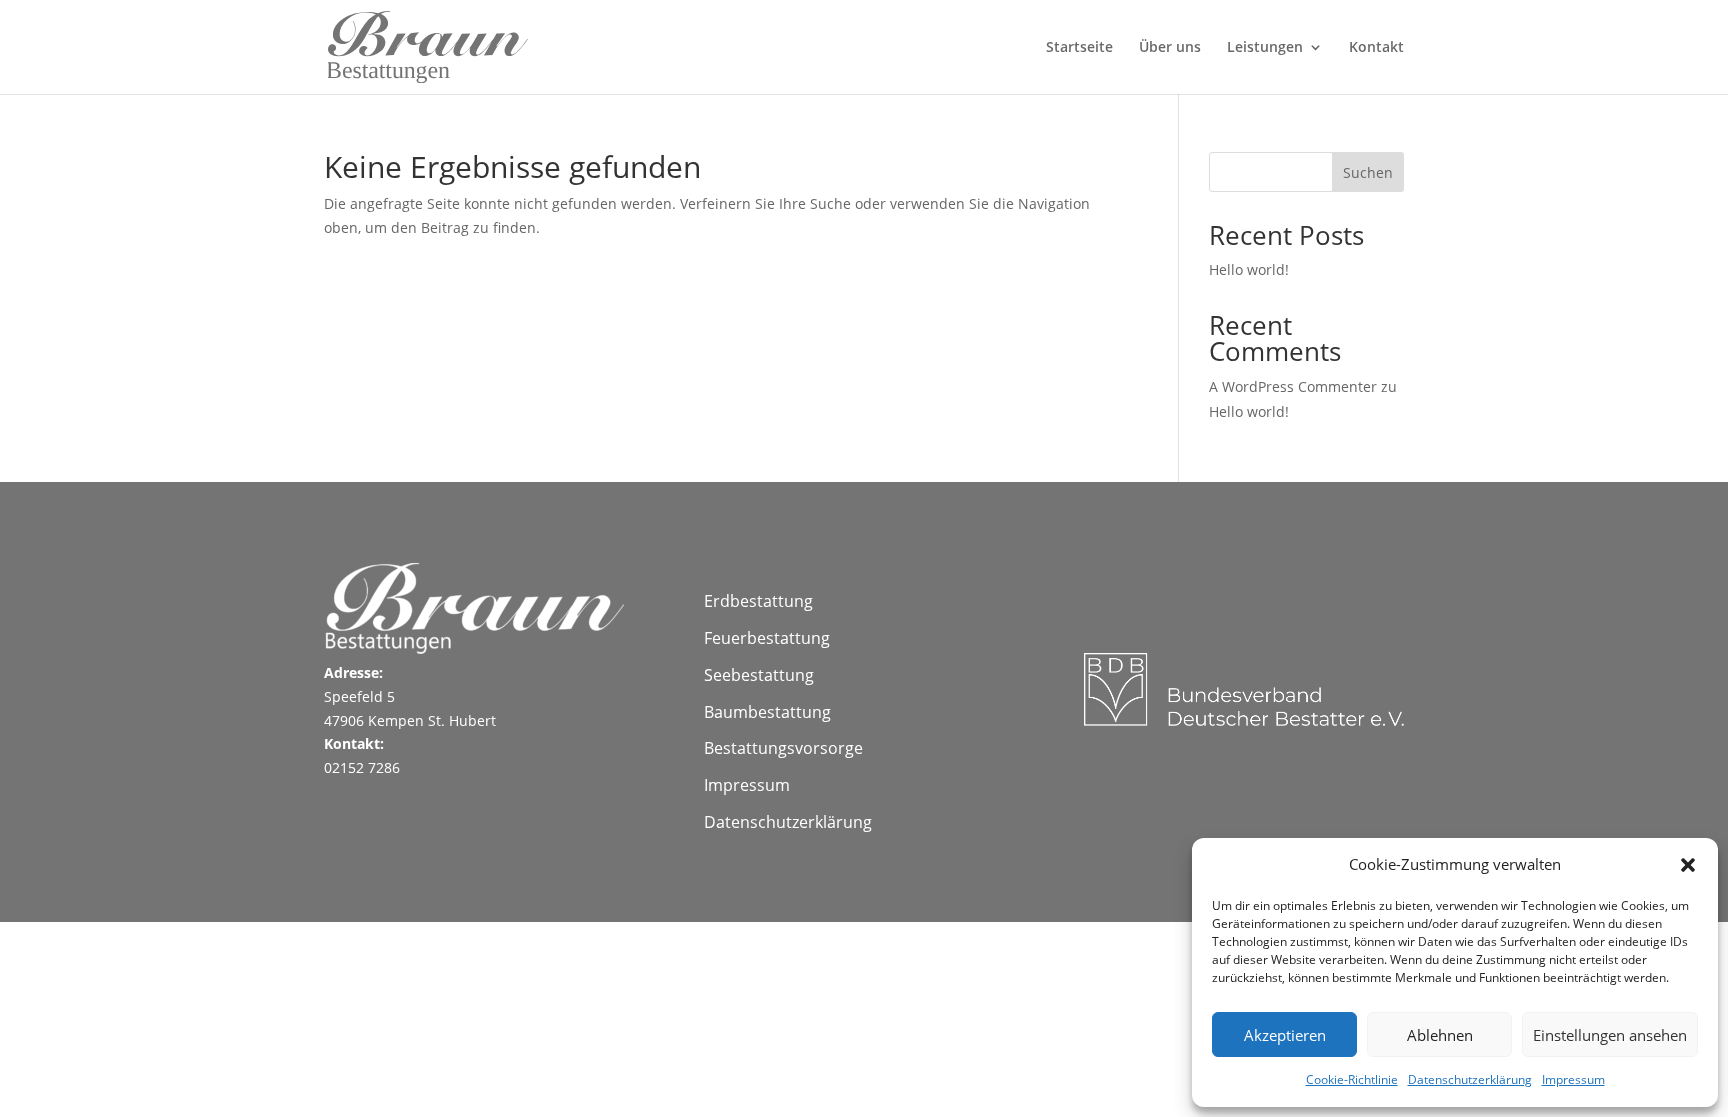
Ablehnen (1440, 1035)
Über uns (1170, 48)
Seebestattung (759, 675)
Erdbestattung (758, 601)
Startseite (1079, 48)
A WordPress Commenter (1293, 386)
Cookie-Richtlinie (1352, 1079)
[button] (1688, 865)
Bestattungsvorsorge (783, 748)
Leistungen (1265, 48)
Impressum (1573, 1079)
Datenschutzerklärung (1470, 1079)
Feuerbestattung (767, 638)
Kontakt (1376, 48)
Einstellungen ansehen (1610, 1035)
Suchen (1368, 172)
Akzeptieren (1285, 1035)
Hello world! (1249, 269)
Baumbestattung (767, 712)
